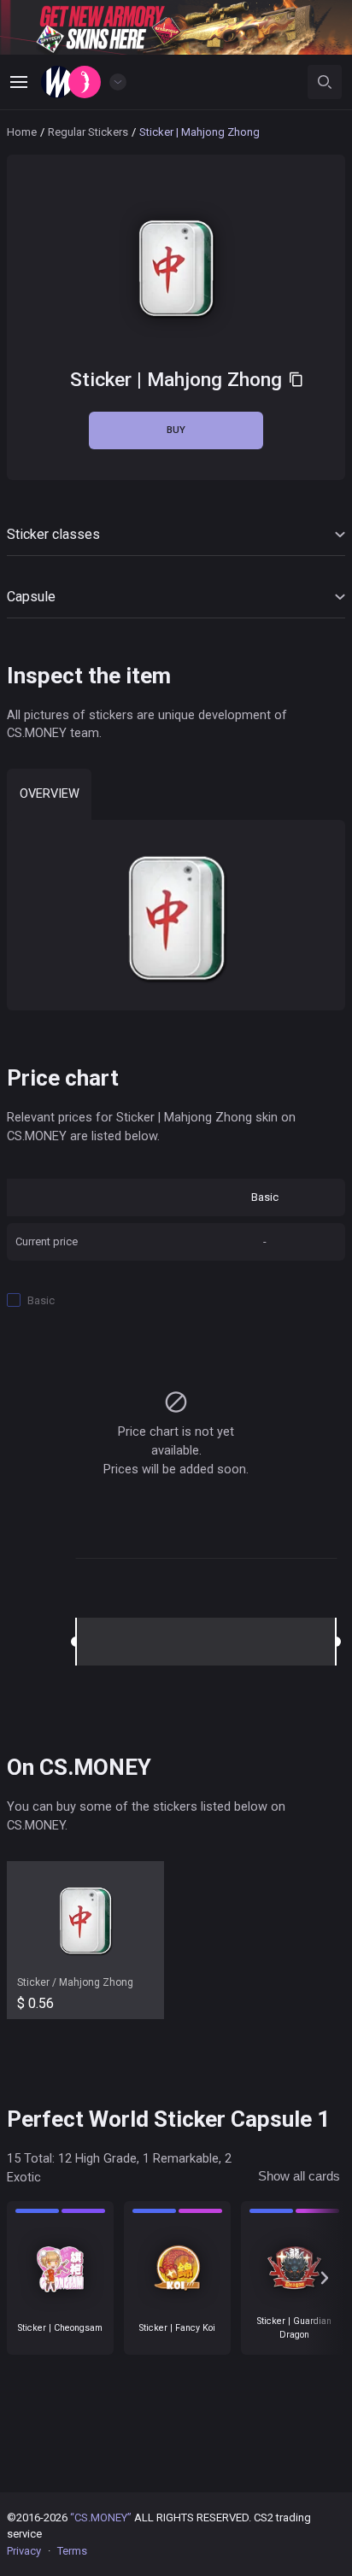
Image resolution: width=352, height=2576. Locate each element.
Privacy (24, 2551)
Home (22, 132)
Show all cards (299, 2176)
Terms (72, 2551)
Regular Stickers (88, 132)
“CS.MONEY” (101, 2517)
